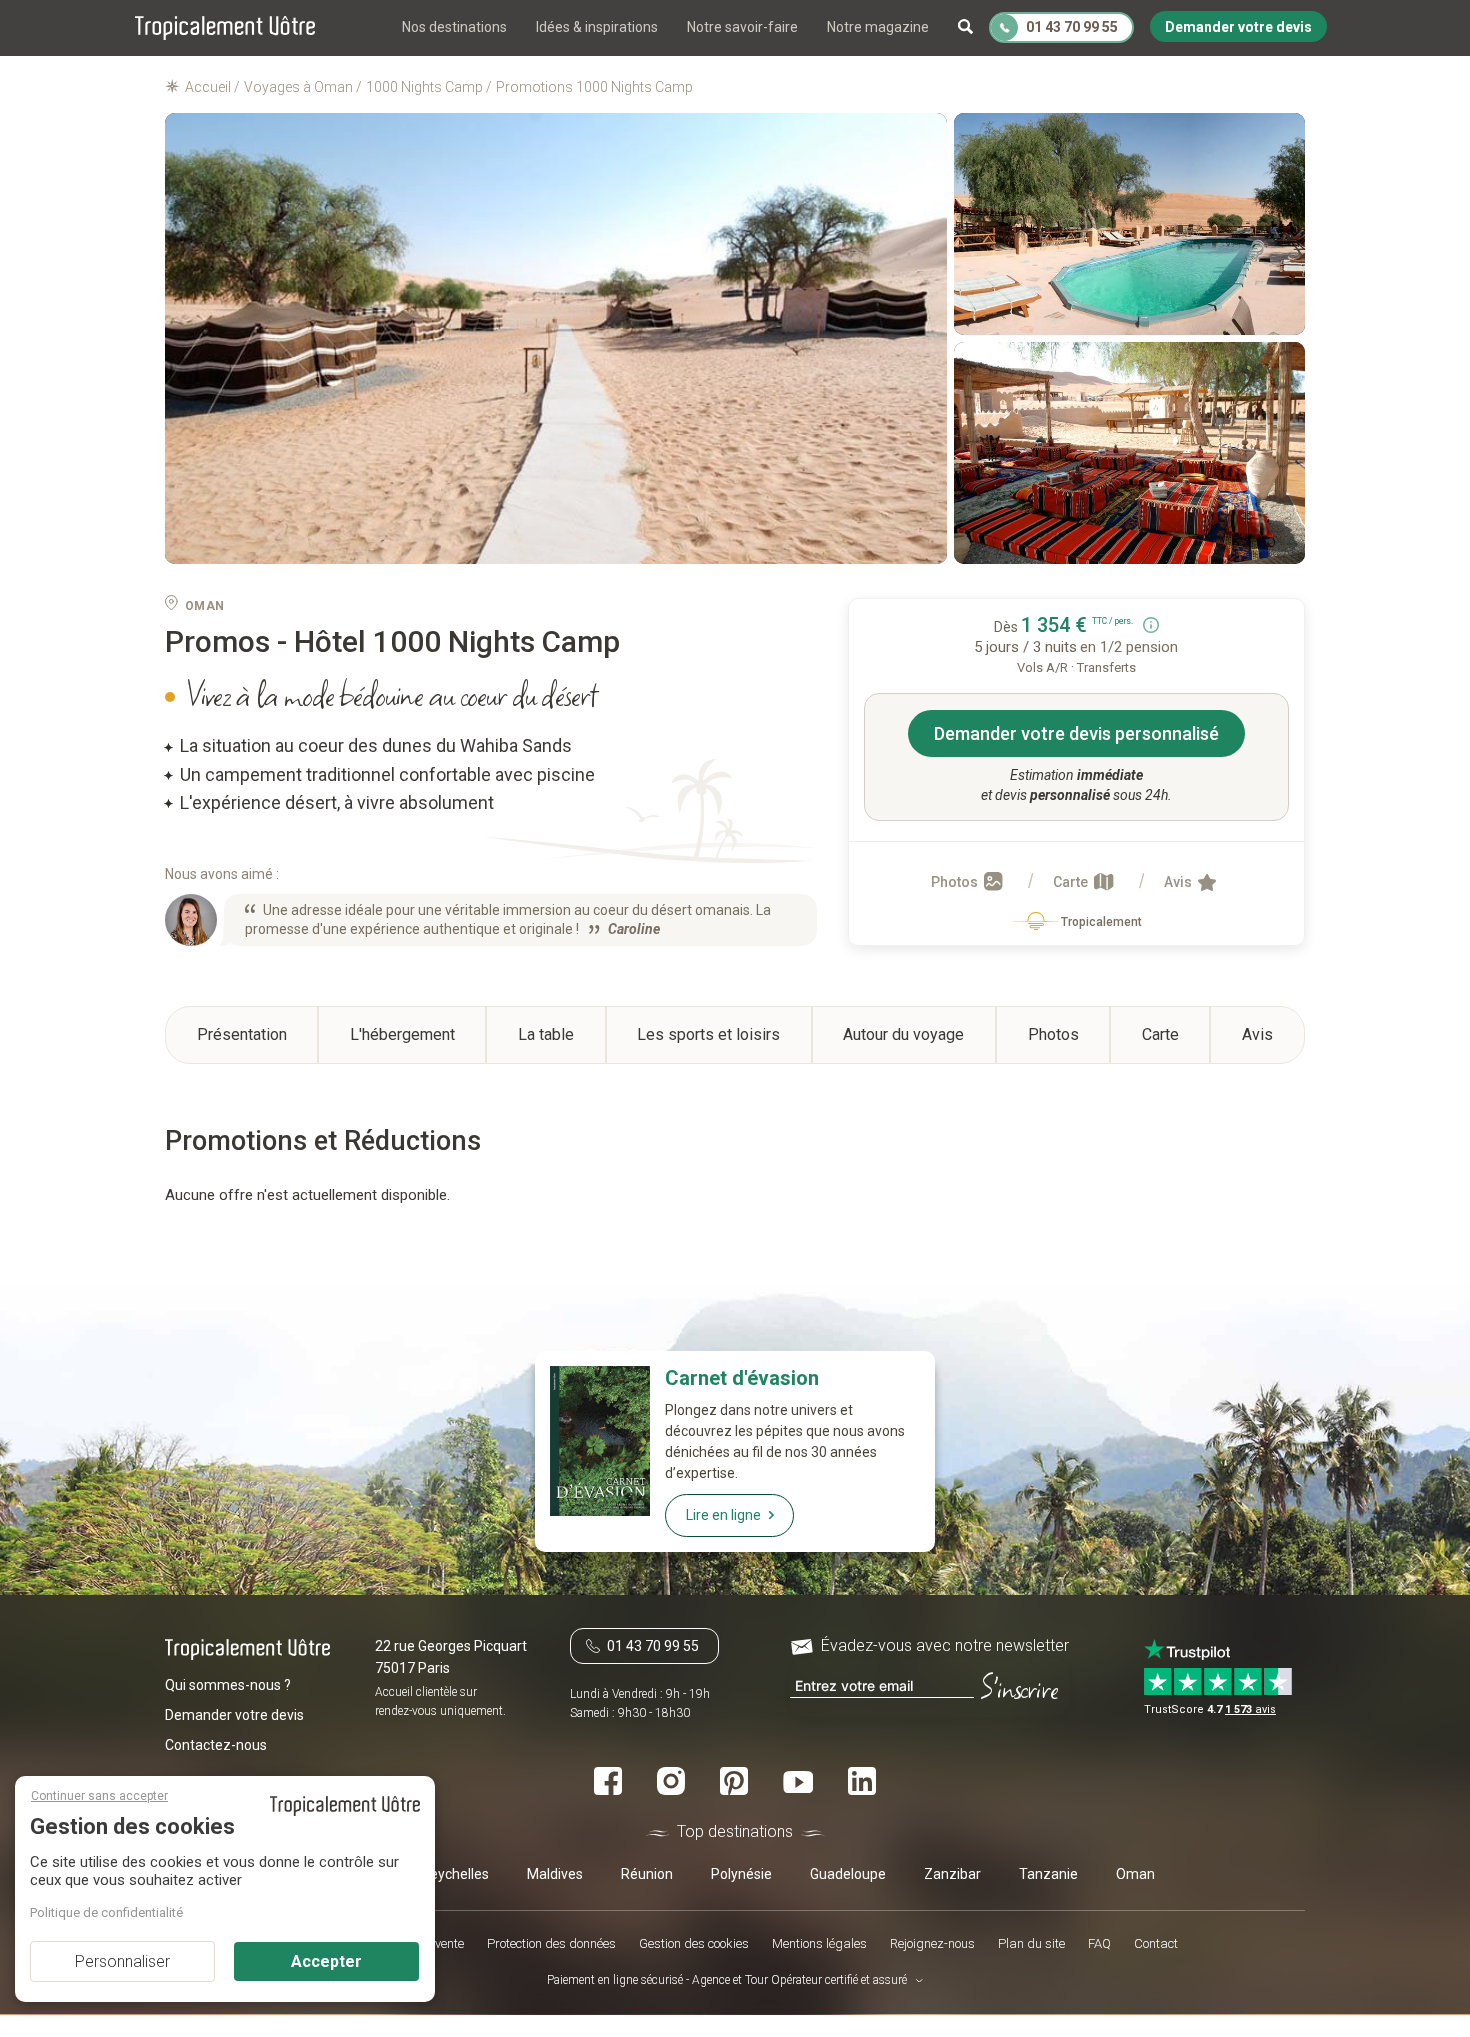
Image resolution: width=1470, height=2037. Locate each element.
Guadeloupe (848, 1874)
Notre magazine (878, 27)
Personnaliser (122, 1961)
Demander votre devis (234, 1715)
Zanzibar (952, 1874)
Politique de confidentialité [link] (106, 1912)
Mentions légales (819, 1944)
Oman (1135, 1874)
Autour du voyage (903, 1034)
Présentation (242, 1034)
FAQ (1099, 1944)
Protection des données (551, 1944)
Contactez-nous (216, 1745)
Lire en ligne (723, 1515)
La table (546, 1034)
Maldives (555, 1874)
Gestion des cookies (694, 1944)
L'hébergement (402, 1034)
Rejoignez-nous (932, 1944)
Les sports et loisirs (708, 1034)
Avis (1179, 882)
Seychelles (455, 1874)
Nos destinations (454, 27)
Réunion (647, 1874)
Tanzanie (1048, 1874)
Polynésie (741, 1874)
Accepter (326, 1961)
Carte (1072, 882)
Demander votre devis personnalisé (1076, 733)
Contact (1156, 1944)
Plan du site (1031, 1944)
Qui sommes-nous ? (228, 1685)
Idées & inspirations (597, 27)
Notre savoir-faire (742, 27)
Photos (956, 882)
